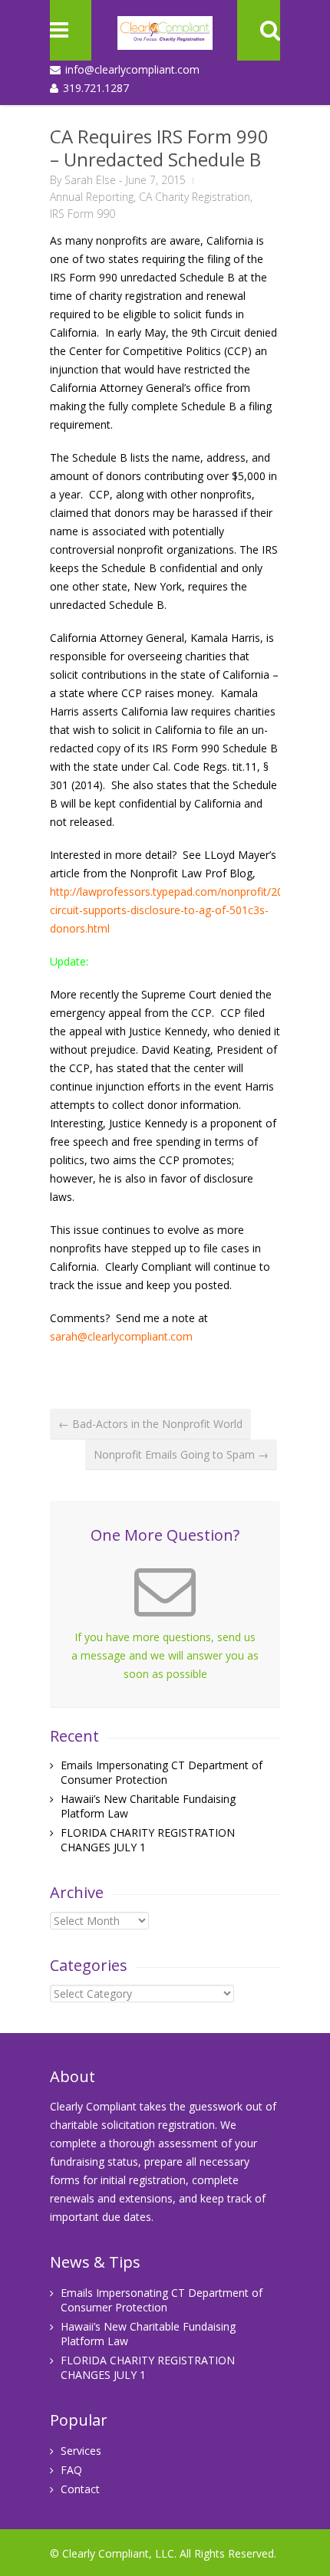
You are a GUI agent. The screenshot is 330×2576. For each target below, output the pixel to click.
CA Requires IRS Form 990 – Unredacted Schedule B (159, 148)
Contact (80, 2489)
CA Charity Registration (195, 197)
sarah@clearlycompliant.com (121, 1336)
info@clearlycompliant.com (132, 69)
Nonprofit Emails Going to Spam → (181, 1454)
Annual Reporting (92, 197)
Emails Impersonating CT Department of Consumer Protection (162, 1772)
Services (81, 2451)
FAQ (71, 2470)
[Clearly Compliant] (165, 38)
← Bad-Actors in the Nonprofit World (150, 1424)
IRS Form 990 (82, 214)
